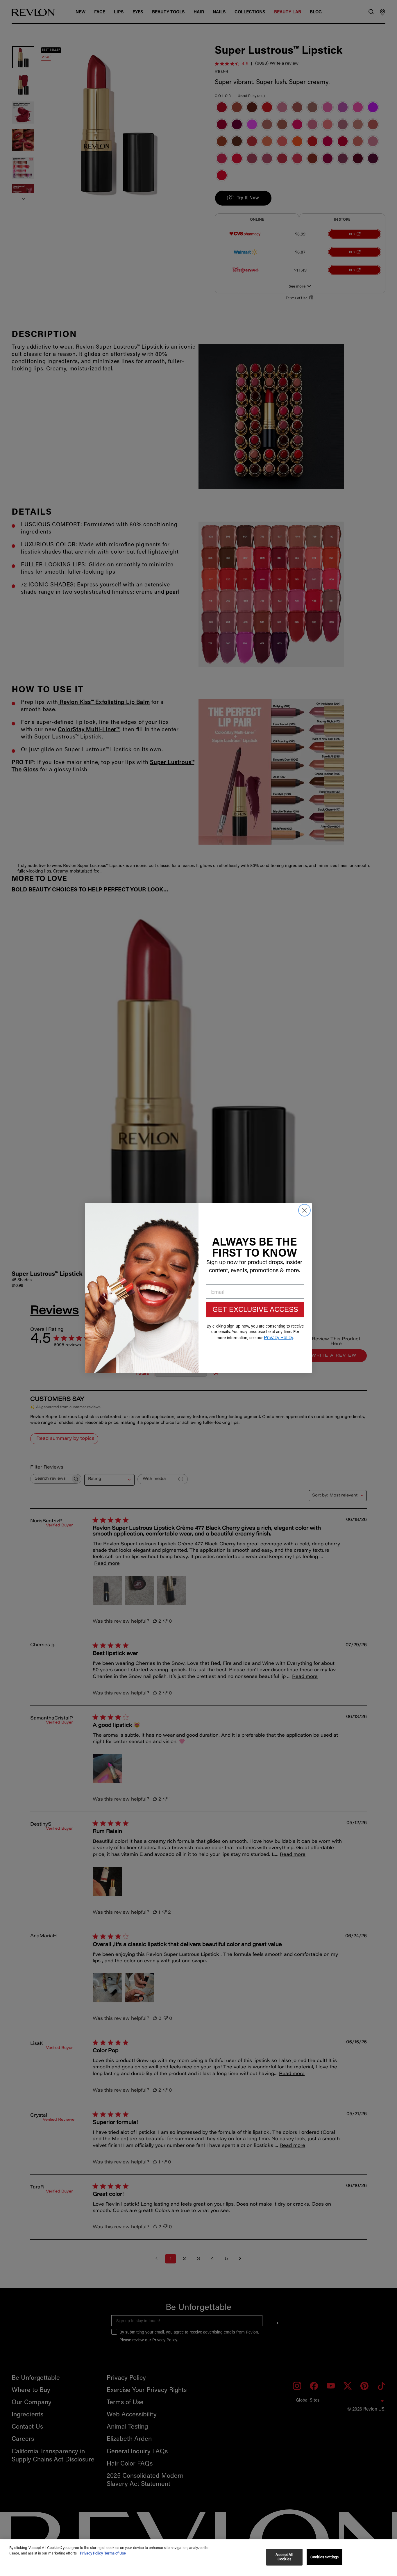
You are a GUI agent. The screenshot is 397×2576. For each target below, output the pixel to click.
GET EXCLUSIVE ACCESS (255, 1309)
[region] (199, 2558)
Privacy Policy (91, 2553)
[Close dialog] (304, 1210)
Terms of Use (115, 2553)
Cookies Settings (324, 2557)
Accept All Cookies (284, 2557)
